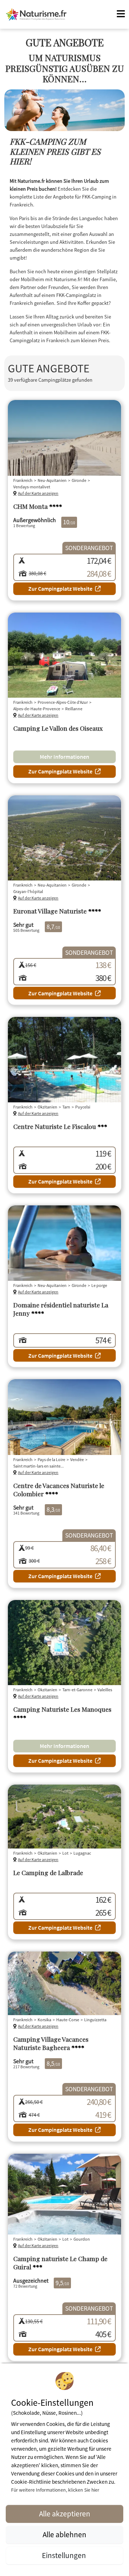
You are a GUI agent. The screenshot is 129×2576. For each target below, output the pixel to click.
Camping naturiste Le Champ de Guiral (60, 2263)
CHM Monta (38, 506)
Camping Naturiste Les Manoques (62, 1713)
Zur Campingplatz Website (60, 589)
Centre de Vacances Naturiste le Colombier (59, 1489)
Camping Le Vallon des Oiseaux (58, 728)
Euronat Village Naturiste (57, 911)
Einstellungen (65, 2555)
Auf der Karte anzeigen (38, 493)
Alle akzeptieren (65, 2514)
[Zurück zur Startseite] (36, 14)
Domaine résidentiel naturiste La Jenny (61, 1309)
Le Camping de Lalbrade (48, 1872)
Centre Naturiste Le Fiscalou (60, 1126)
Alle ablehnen (64, 2535)
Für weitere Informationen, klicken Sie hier (55, 2490)
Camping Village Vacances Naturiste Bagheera (51, 2043)
